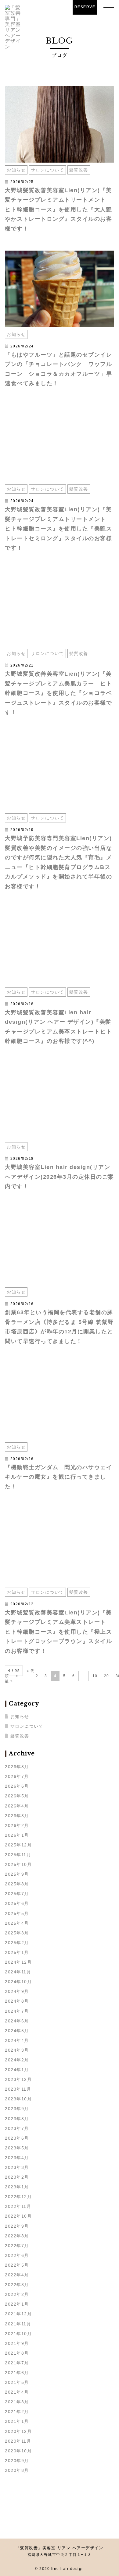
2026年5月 (17, 1796)
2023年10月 (18, 2099)
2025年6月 (17, 1903)
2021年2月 (17, 2412)
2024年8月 (17, 2001)
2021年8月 (17, 2353)
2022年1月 (17, 2304)
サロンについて (47, 170)
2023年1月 (17, 2187)
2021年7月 (17, 2363)
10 (95, 1676)
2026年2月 (17, 1825)
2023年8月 (17, 2119)
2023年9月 (17, 2109)
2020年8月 (17, 2470)
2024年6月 (17, 2021)
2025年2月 (17, 1943)
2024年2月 (17, 2060)
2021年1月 (17, 2421)
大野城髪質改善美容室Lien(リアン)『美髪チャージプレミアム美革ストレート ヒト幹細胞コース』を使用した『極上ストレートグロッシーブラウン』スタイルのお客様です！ (58, 1632)
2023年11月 (18, 2089)
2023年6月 (17, 2138)
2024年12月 (18, 1962)
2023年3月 (17, 2167)
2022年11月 (18, 2206)
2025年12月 (18, 1845)
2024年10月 (18, 1982)
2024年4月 (17, 2040)
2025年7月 (17, 1894)
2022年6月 (17, 2255)
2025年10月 (18, 1864)
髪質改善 (79, 170)
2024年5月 (17, 2031)
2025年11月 (18, 1855)
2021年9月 (17, 2343)
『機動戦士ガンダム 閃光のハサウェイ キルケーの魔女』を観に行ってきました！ (61, 1477)
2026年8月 (17, 1767)
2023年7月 (17, 2128)
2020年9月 (17, 2461)
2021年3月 (17, 2402)
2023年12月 (18, 2079)
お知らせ (16, 170)
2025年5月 (17, 1913)
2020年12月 (18, 2431)
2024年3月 (17, 2050)
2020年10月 (18, 2451)
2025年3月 (17, 1933)
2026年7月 (17, 1776)
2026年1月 (17, 1835)
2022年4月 (17, 2275)
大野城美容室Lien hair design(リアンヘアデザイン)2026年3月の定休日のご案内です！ (60, 1177)
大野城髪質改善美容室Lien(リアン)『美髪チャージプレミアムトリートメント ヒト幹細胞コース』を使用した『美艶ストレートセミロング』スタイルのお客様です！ (58, 529)
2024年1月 (17, 2070)
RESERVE (85, 7)
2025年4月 (17, 1923)
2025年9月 (17, 1874)
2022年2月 (17, 2294)
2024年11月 (18, 1972)
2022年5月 (17, 2265)
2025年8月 (17, 1884)
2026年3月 (17, 1816)
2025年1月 (17, 1952)
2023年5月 (17, 2148)
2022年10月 (18, 2216)
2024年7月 (17, 2011)
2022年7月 (17, 2246)
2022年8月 (17, 2236)
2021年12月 (18, 2314)
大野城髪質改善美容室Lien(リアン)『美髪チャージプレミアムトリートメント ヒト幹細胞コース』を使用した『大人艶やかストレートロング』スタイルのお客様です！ (58, 209)
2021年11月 (18, 2324)
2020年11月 (18, 2441)
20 (107, 1676)
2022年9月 (17, 2226)
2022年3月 (17, 2285)
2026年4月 (17, 1806)
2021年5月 (17, 2382)
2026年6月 (17, 1786)
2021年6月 (17, 2373)
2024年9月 (17, 1991)
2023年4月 (17, 2158)
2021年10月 (18, 2334)
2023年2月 (17, 2177)
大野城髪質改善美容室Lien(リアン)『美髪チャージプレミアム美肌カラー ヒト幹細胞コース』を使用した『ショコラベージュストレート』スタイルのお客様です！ (58, 693)
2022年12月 (18, 2197)
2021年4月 (17, 2392)
